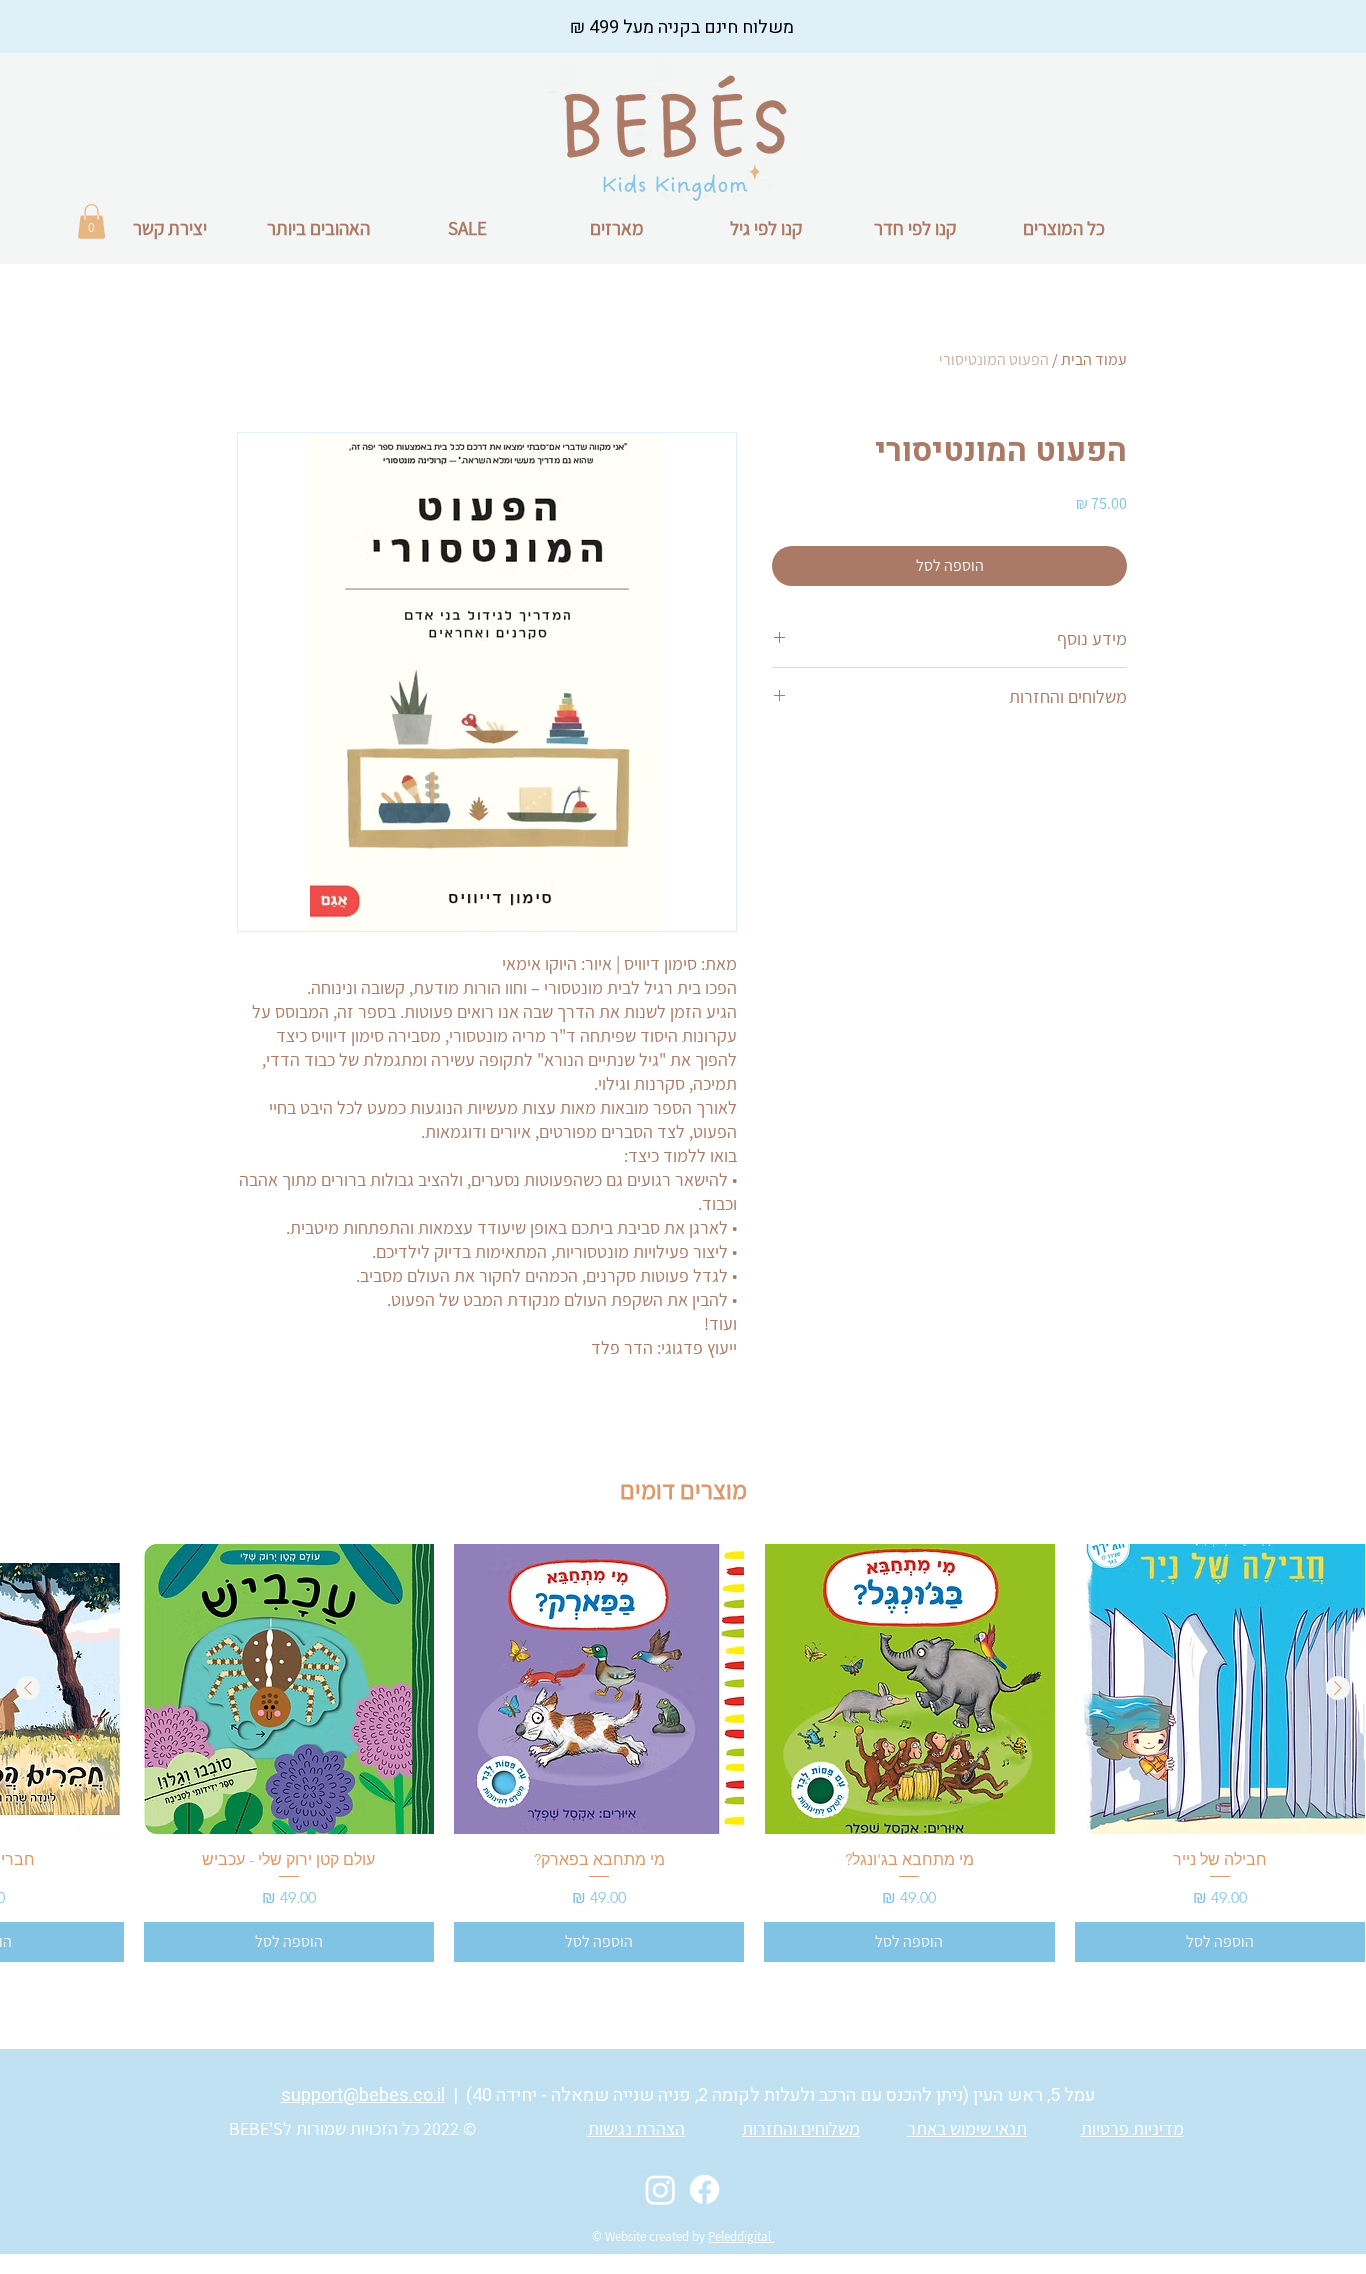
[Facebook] (704, 2189)
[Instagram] (660, 2189)
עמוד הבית (1094, 359)
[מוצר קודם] (1338, 1688)
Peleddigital (741, 2236)
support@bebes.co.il (363, 2095)
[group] (683, 1753)
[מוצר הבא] (28, 1688)
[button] (91, 221)
